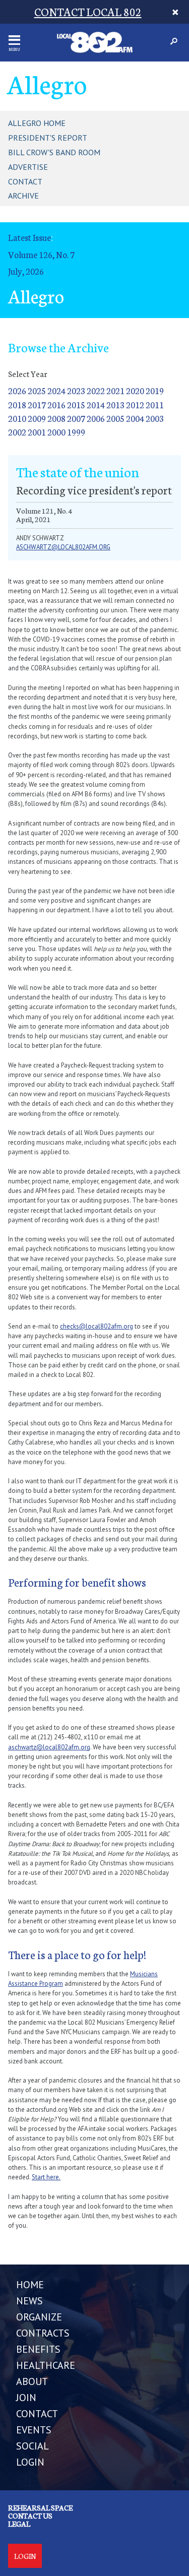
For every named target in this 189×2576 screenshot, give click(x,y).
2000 (56, 432)
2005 (115, 418)
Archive (23, 196)
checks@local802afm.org (97, 1326)
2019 (155, 390)
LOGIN (30, 2462)
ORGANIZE (39, 2317)
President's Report (48, 138)
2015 (76, 404)
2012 (135, 404)
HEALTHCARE (46, 2365)
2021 (115, 390)
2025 (37, 390)
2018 (17, 404)
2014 (96, 404)
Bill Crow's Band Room (54, 152)
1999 (76, 432)
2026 (17, 390)
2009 (37, 418)
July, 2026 (26, 271)
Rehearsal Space (40, 2507)
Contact (25, 181)
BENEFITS (38, 2349)
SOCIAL (33, 2446)
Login (25, 2556)
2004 (135, 418)
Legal (19, 2524)
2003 (155, 418)
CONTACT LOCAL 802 (88, 11)
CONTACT (37, 2414)
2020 (135, 390)
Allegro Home (37, 123)
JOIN (26, 2398)
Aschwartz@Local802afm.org (63, 547)
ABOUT (32, 2381)
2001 (37, 432)
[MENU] (14, 40)
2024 (56, 390)
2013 (115, 404)
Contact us (30, 2516)
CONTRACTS (43, 2333)
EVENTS (34, 2430)
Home (30, 2285)
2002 (17, 432)
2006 (96, 418)
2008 (56, 418)
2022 (96, 390)
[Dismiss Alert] (176, 12)
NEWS (29, 2301)
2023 (76, 390)
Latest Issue (29, 237)
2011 (155, 404)
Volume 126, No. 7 (41, 254)
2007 (76, 418)
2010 (17, 418)
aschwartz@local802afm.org (49, 1747)
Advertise (28, 167)
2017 (37, 404)
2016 (56, 404)
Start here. (46, 2177)
